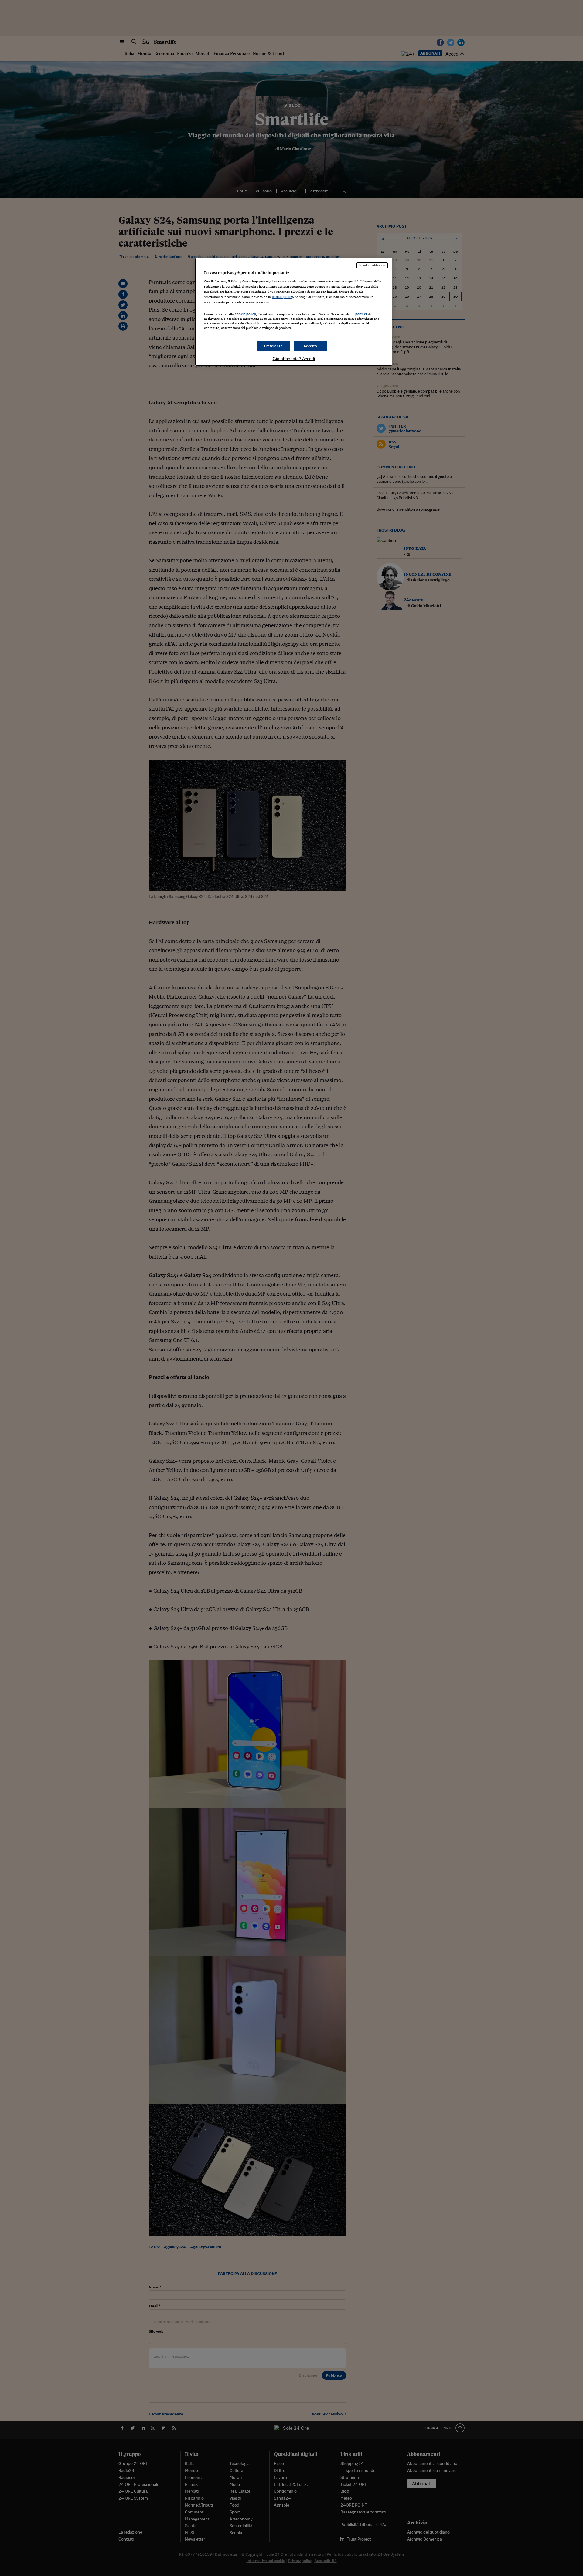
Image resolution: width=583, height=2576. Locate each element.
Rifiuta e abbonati (372, 265)
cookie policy (282, 297)
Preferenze (274, 346)
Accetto (310, 346)
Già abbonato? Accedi (294, 359)
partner (361, 314)
